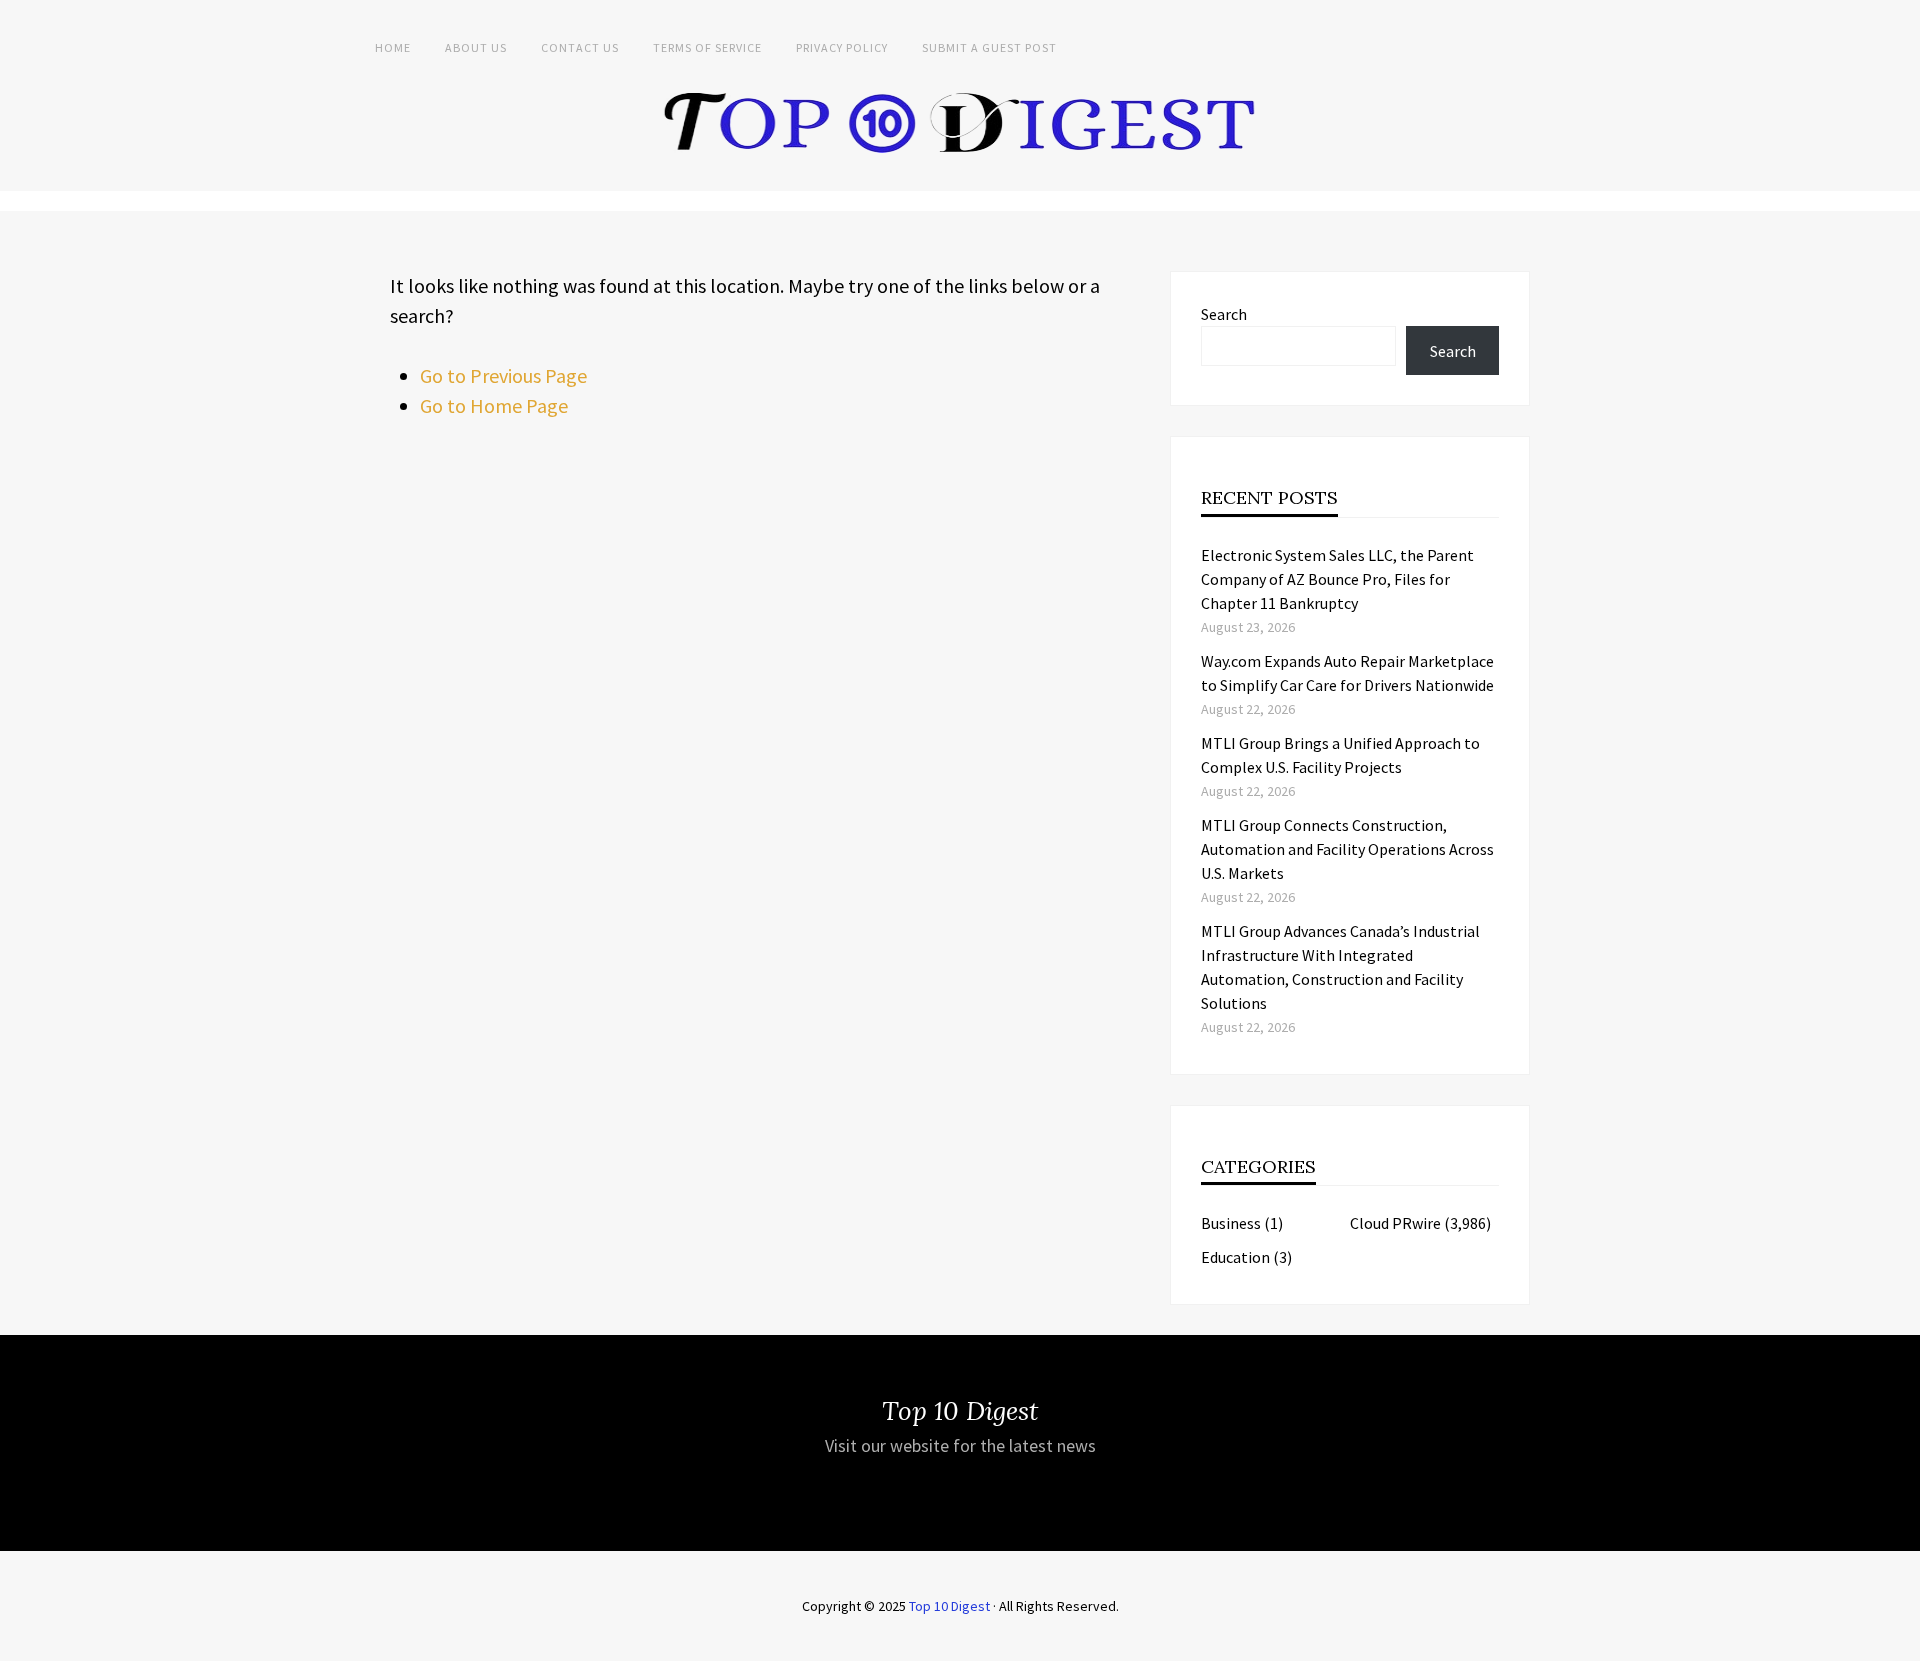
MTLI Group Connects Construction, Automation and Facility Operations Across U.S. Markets (1347, 849)
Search (1224, 314)
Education (1235, 1257)
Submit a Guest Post (989, 47)
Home (393, 47)
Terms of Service (707, 47)
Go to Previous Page (503, 375)
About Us (476, 47)
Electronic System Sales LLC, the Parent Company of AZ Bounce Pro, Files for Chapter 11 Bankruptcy (1337, 579)
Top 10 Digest (949, 1606)
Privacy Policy (842, 47)
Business (1231, 1223)
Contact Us (580, 47)
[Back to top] (1900, 1641)
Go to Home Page (494, 405)
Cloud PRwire (1395, 1223)
